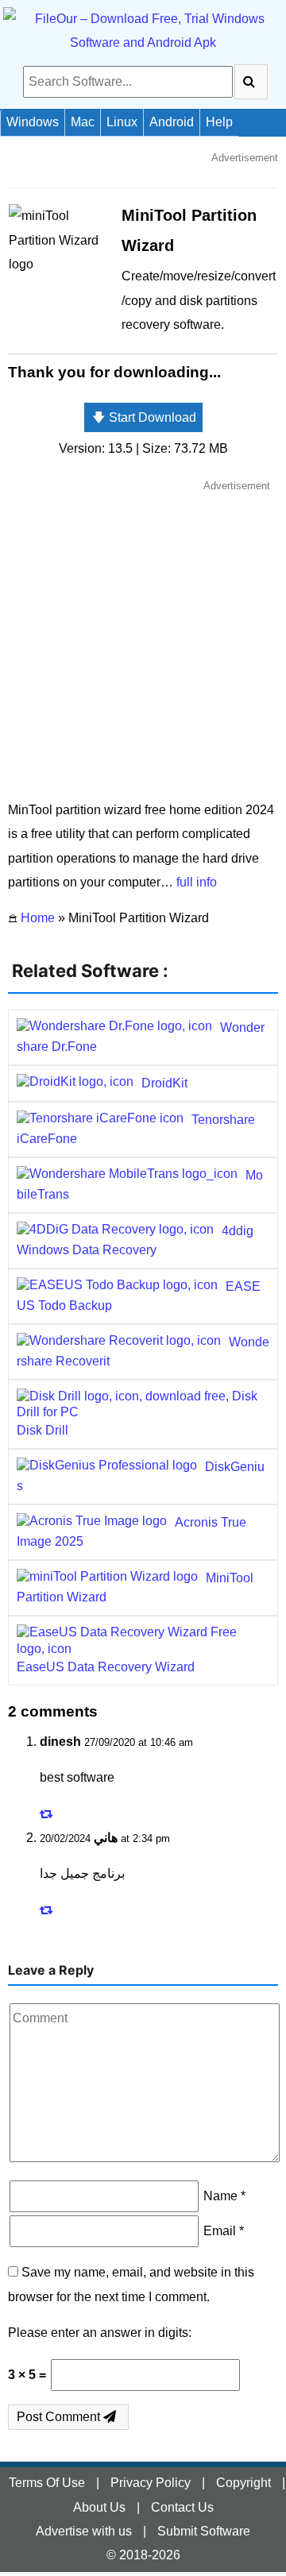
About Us (99, 2507)
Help (219, 122)
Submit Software (204, 2531)
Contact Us (182, 2507)
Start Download (144, 417)
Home (38, 918)
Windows (33, 122)
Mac (83, 122)
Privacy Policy (151, 2483)
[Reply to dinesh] (48, 1814)
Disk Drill (43, 1430)
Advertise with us (84, 2531)
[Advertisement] (143, 639)
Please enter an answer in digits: (100, 2333)
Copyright (243, 2483)
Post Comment (60, 2417)
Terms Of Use (47, 2483)
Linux (122, 122)
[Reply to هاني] (48, 1910)
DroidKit (164, 1083)
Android (172, 122)
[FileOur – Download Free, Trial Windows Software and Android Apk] (143, 31)
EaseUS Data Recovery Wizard (106, 1667)
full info (197, 882)
